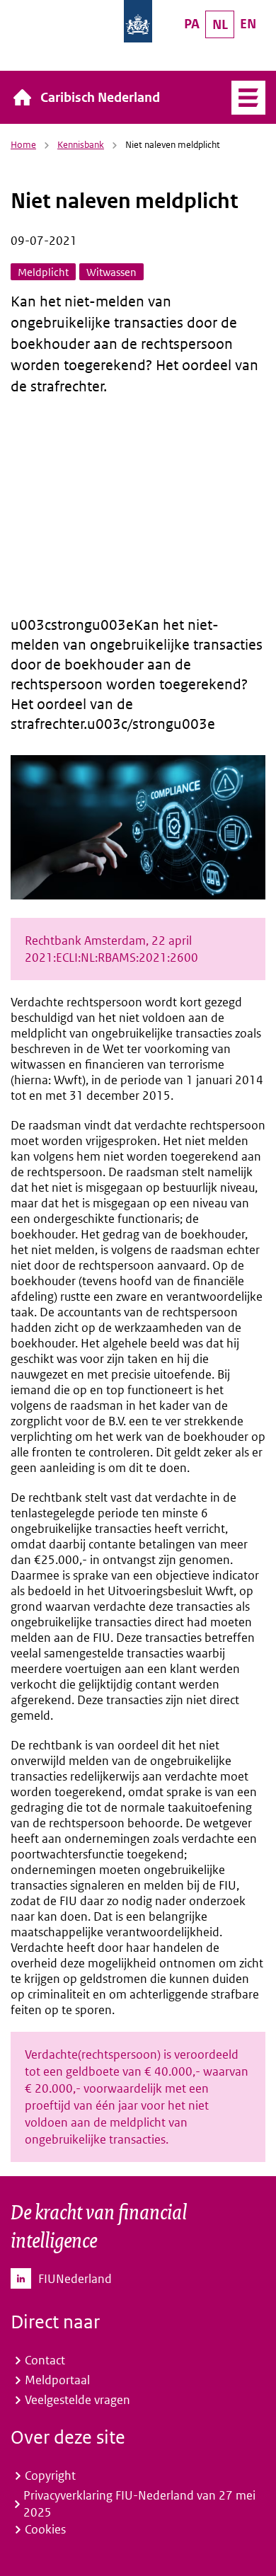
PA (192, 24)
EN (248, 24)
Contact (45, 2360)
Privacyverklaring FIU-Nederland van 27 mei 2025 (139, 2504)
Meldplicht (43, 272)
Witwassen (111, 272)
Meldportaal (57, 2380)
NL (220, 24)
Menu (248, 98)
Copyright (50, 2476)
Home (23, 145)
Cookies (45, 2529)
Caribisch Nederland (100, 97)
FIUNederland (75, 2279)
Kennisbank (81, 145)
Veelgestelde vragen (77, 2400)
